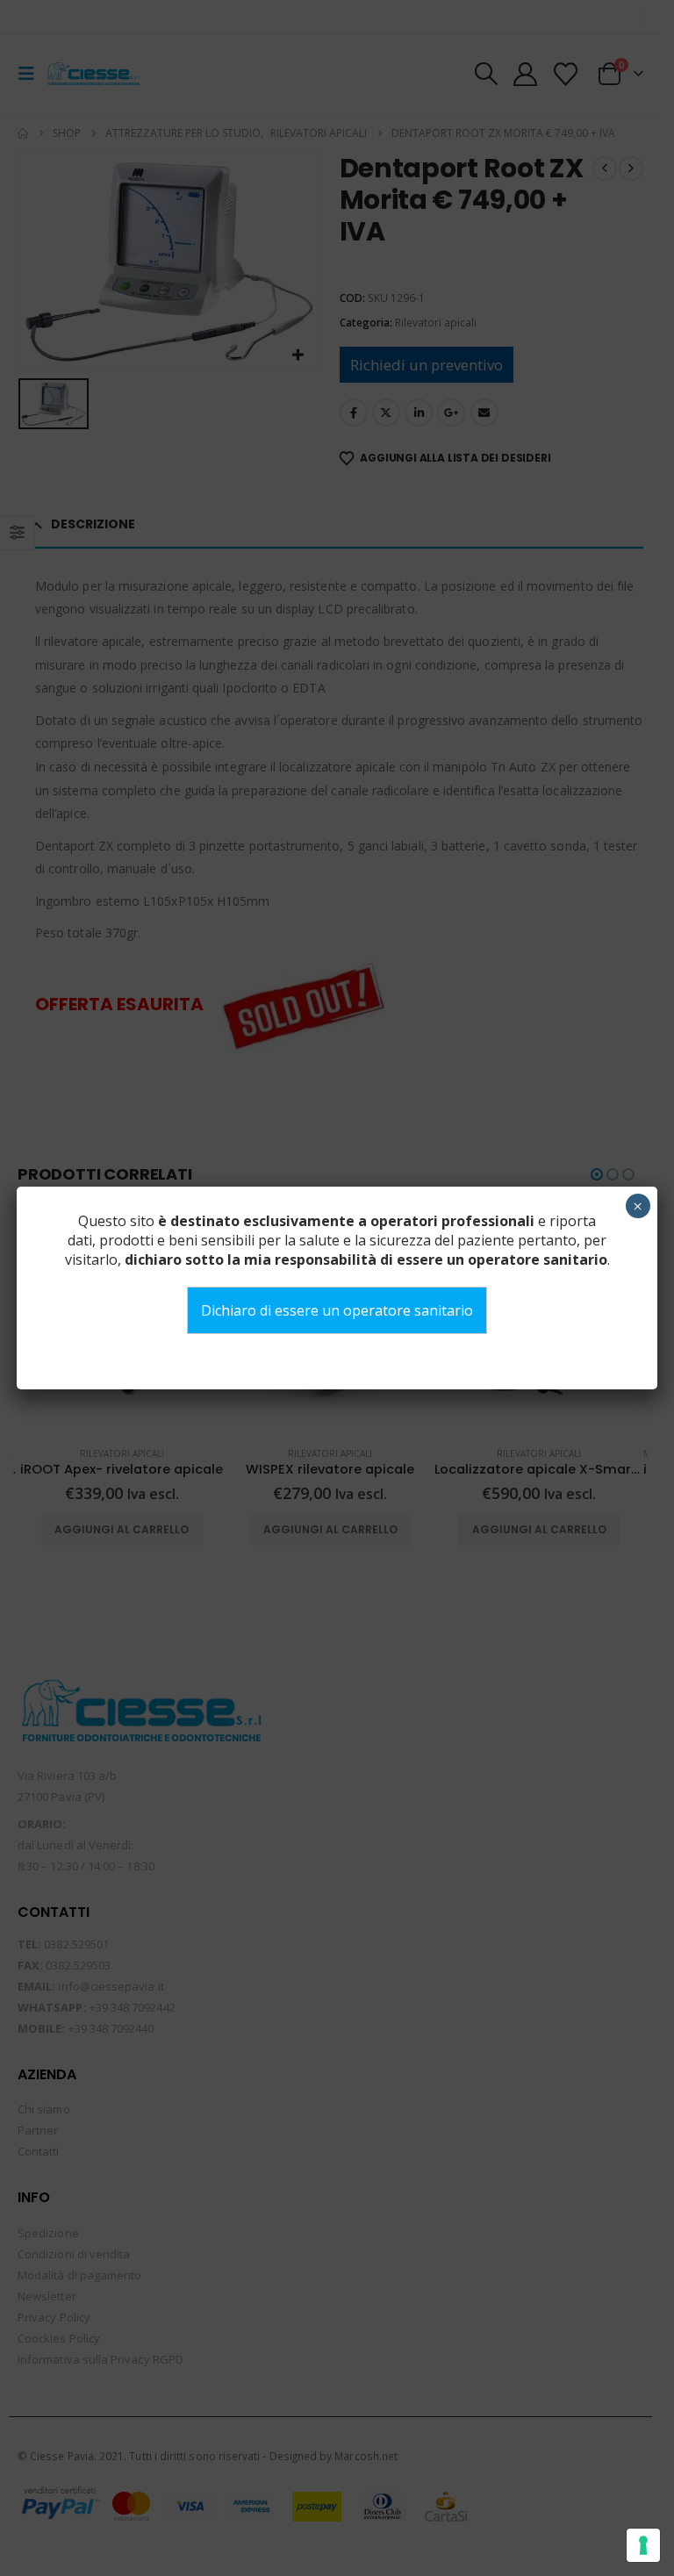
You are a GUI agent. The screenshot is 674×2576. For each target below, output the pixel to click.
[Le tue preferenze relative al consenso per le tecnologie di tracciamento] (643, 2545)
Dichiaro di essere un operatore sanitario (337, 1310)
